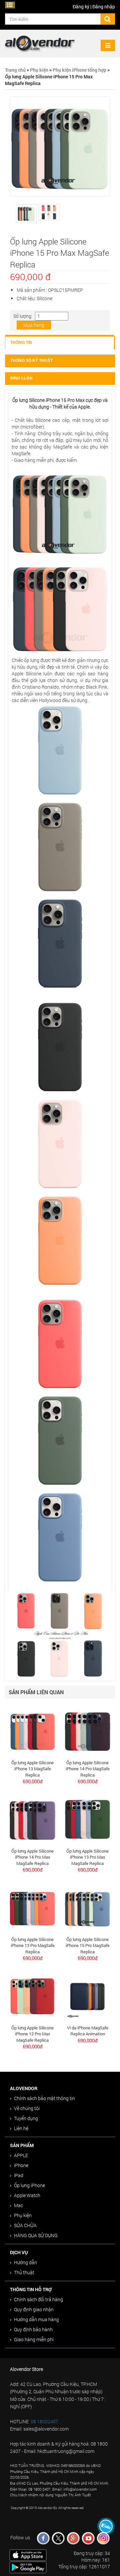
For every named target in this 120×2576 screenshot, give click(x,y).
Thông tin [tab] (21, 343)
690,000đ (33, 1781)
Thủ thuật (24, 2272)
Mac (18, 2205)
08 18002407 (44, 2421)
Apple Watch (27, 2195)
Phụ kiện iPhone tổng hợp (79, 70)
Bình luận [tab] (21, 378)
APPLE (21, 2155)
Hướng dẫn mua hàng (36, 2319)
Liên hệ (21, 2128)
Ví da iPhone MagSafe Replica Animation (88, 2031)
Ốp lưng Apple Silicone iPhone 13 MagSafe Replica (32, 1769)
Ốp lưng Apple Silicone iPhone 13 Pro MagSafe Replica (33, 1946)
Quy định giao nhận (34, 2309)
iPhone (21, 2165)
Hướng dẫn (25, 2262)
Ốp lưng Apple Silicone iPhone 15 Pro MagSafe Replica (88, 1946)
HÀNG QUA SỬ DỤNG (36, 2235)
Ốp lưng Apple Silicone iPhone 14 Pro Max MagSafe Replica (32, 1857)
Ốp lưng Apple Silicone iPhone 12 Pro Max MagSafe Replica (32, 2034)
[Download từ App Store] (28, 2554)
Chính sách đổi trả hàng (38, 2299)
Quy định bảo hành (33, 2329)
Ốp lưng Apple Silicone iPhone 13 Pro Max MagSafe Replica (87, 1857)
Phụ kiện (39, 70)
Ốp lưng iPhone (29, 2185)
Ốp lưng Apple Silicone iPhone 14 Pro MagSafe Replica (88, 1769)
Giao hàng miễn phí (34, 2339)
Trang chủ (15, 70)
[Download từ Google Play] (28, 2567)
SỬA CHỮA (25, 2225)
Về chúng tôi (27, 2108)
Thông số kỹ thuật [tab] (31, 361)
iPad (19, 2175)
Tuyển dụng (26, 2118)
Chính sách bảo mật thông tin (44, 2098)
